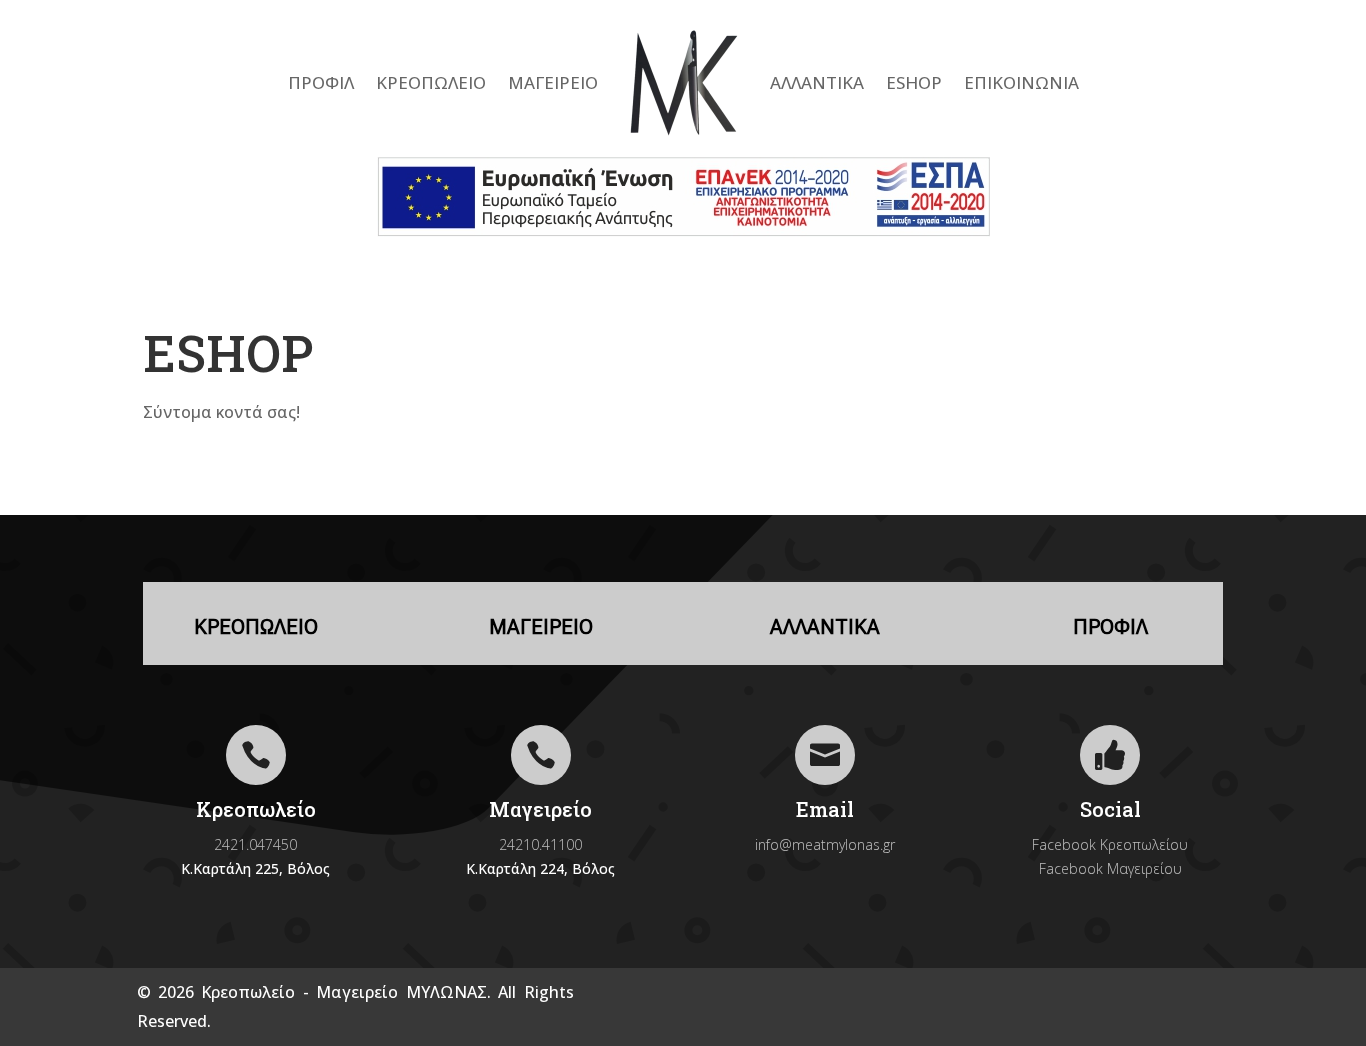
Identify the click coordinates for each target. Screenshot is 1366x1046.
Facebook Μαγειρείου (1110, 868)
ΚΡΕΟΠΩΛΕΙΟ (431, 82)
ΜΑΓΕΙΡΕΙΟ (553, 82)
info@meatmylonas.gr (825, 844)
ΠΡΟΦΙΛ (321, 82)
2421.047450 (255, 844)
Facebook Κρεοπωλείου (1110, 844)
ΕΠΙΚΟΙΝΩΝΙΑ (1021, 82)
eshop (914, 82)
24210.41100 (540, 844)
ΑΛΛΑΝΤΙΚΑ (817, 82)
